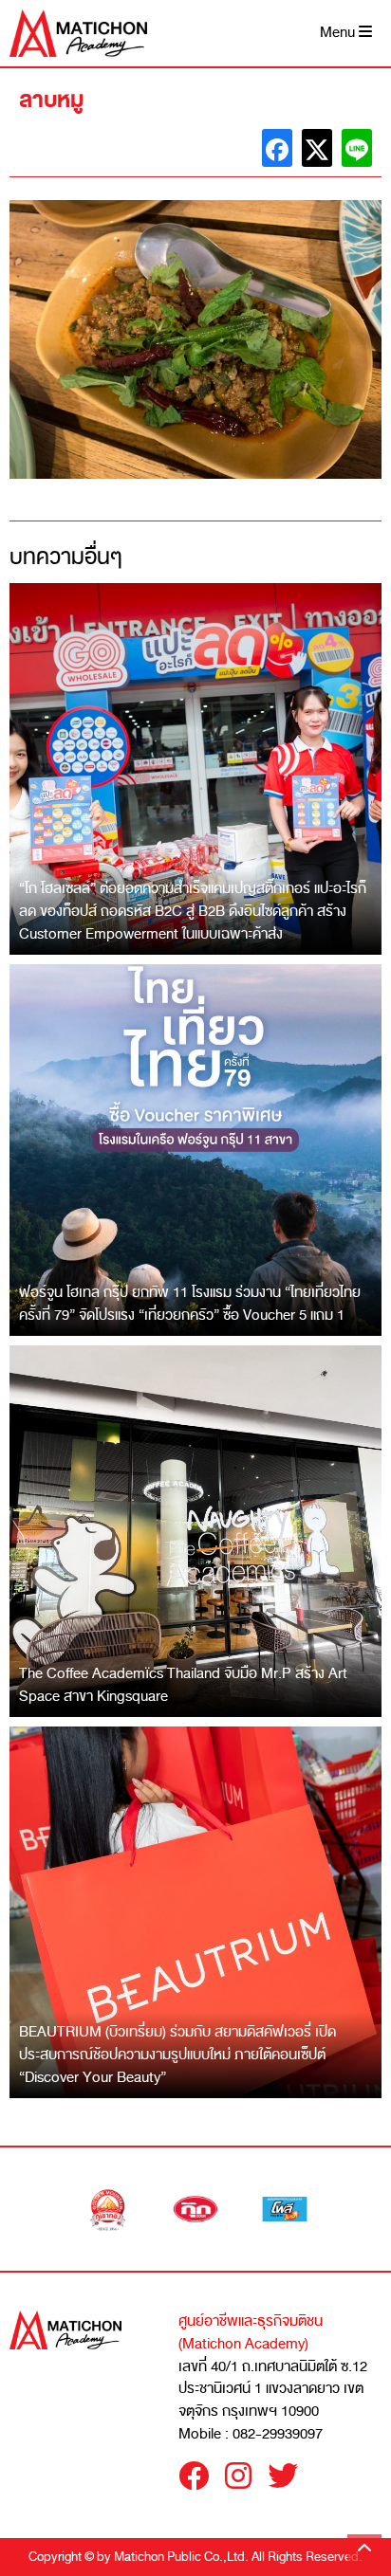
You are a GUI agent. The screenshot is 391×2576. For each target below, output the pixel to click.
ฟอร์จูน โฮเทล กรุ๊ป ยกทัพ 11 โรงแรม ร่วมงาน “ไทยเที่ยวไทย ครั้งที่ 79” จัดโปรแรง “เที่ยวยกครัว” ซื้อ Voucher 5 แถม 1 (190, 1304)
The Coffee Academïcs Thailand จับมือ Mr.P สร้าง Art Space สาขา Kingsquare (183, 1685)
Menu (339, 33)
